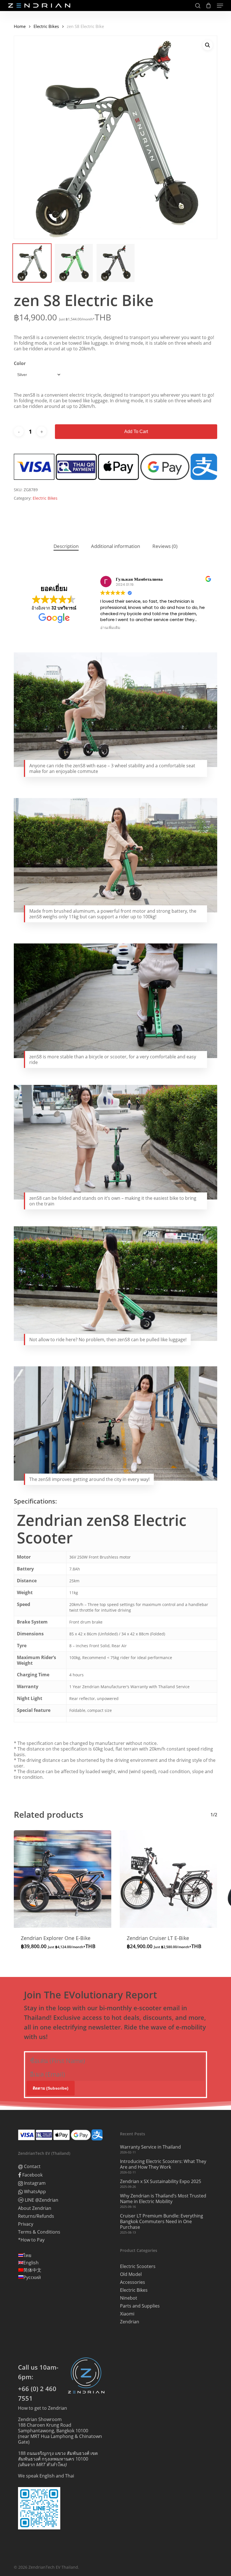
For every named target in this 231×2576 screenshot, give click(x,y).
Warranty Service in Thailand (150, 2147)
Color (20, 363)
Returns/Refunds (36, 2216)
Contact (32, 2167)
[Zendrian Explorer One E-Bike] (63, 1879)
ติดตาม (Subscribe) (51, 2088)
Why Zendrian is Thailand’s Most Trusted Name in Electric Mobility (163, 2199)
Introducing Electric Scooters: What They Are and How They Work (163, 2164)
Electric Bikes (46, 26)
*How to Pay (31, 2240)
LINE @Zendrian (41, 2200)
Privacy (26, 2224)
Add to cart (136, 431)
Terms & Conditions (39, 2232)
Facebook (32, 2175)
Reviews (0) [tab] (165, 546)
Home (20, 26)
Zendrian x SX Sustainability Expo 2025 (161, 2181)
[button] (220, 6)
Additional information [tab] (115, 546)
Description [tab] (66, 546)
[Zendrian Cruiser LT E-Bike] (168, 1879)
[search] (198, 6)
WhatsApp (34, 2192)
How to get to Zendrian (43, 2408)
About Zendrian (35, 2208)
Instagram (34, 2183)
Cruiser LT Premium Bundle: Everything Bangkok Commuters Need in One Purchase (162, 2221)
